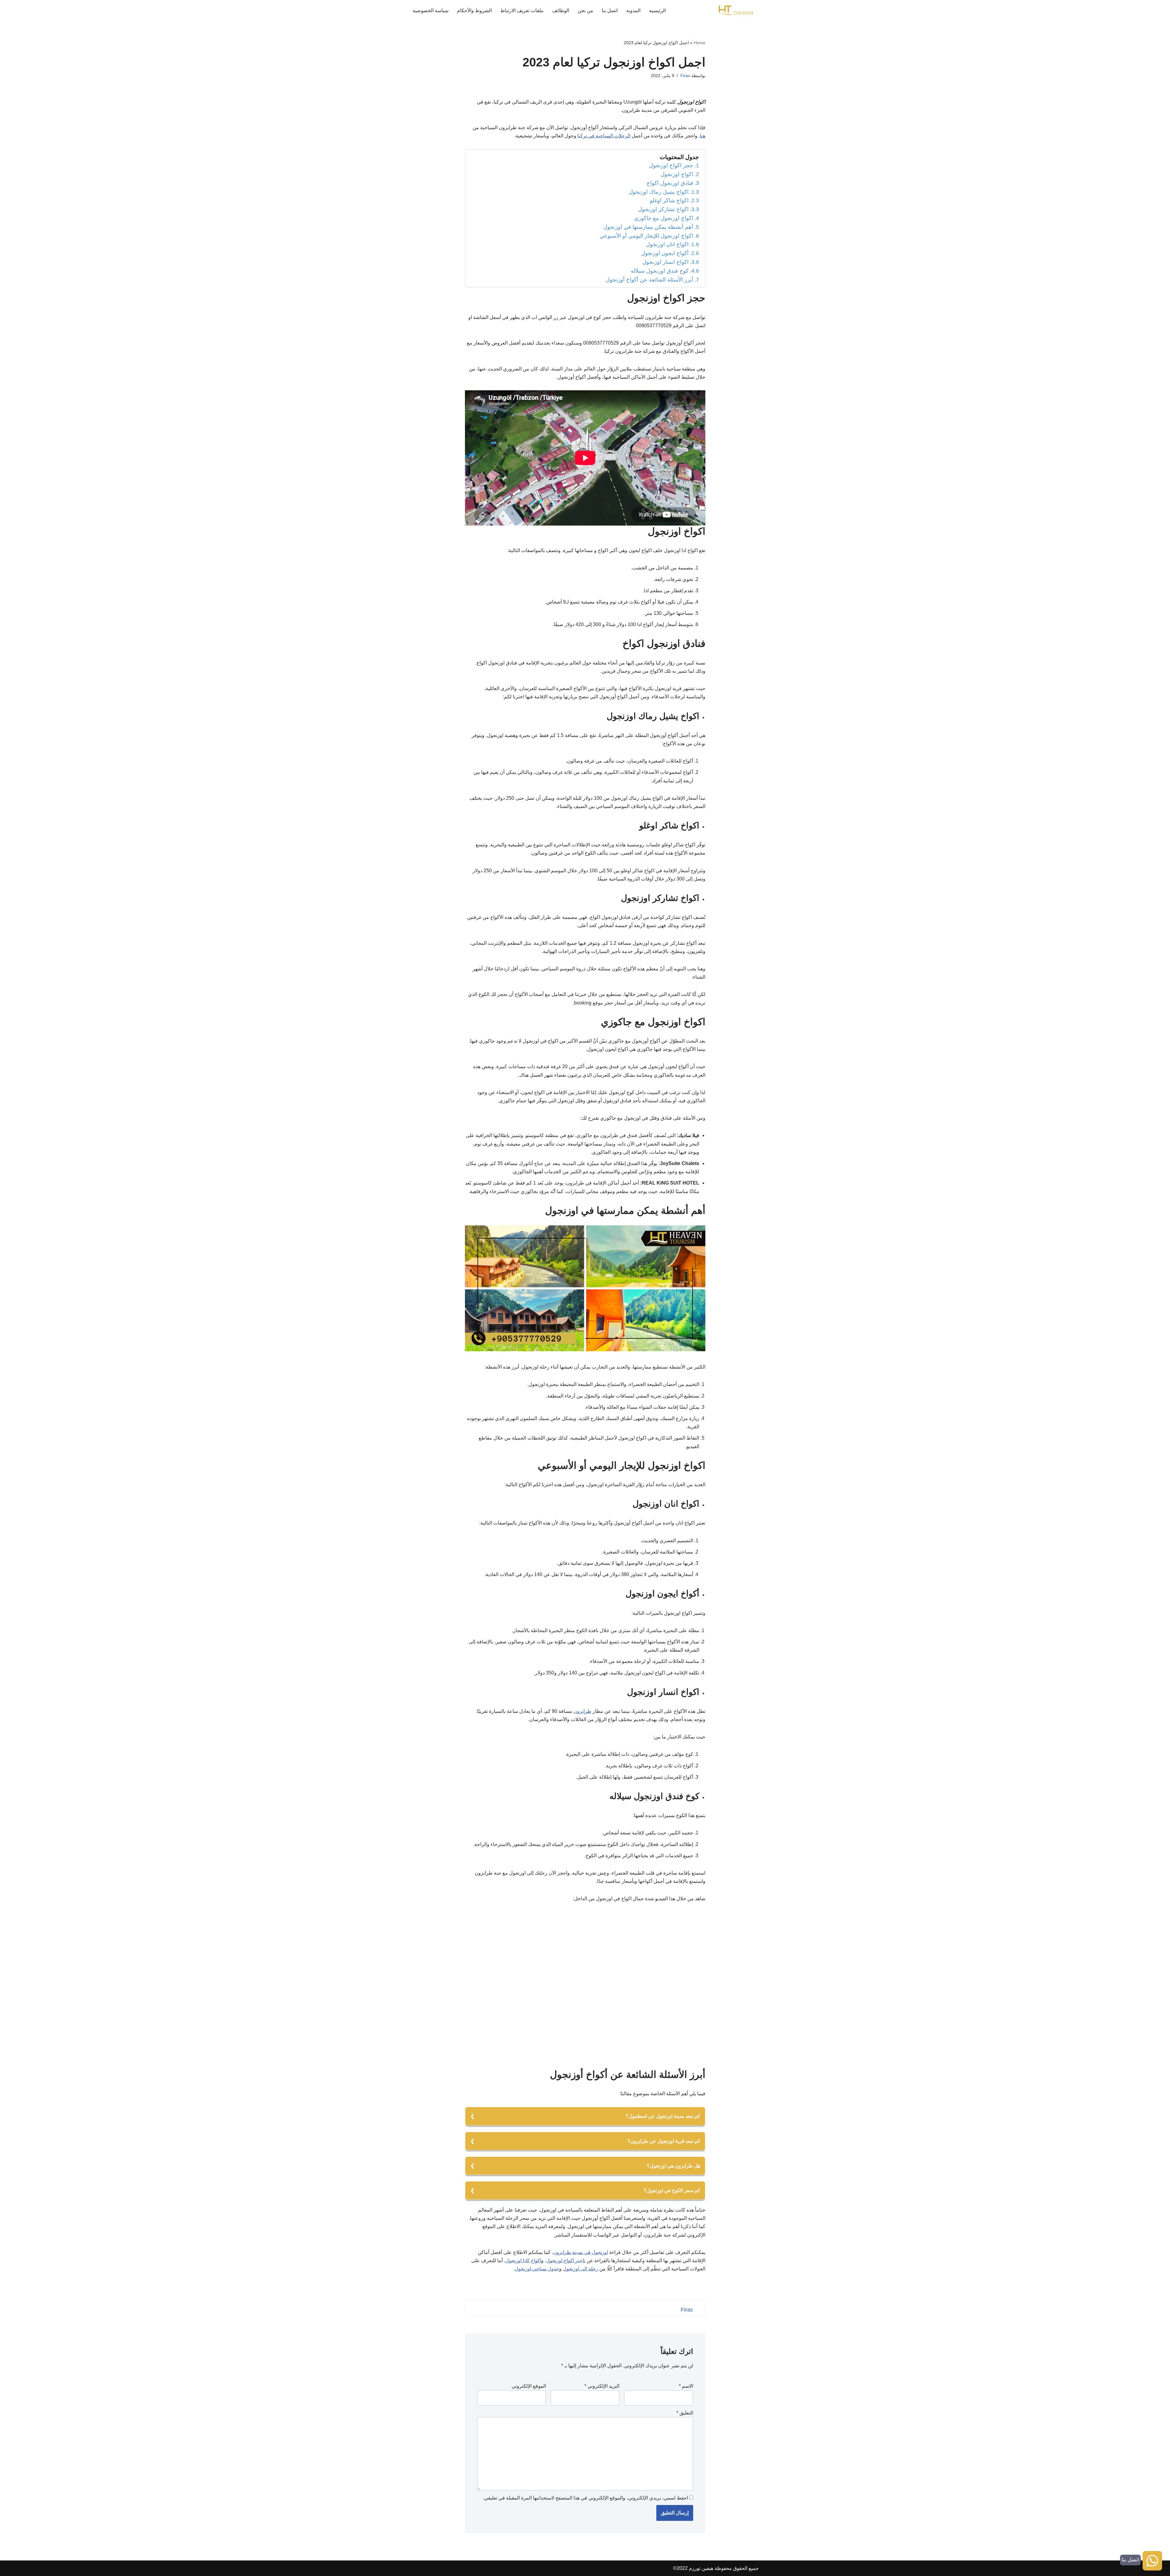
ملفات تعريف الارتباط (522, 11)
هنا (703, 136)
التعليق (685, 2413)
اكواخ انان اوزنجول (667, 244)
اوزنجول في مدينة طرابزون (581, 2252)
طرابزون (582, 1711)
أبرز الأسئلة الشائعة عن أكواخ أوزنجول (649, 280)
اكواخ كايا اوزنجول (523, 2261)
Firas (685, 76)
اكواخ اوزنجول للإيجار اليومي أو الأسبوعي (646, 236)
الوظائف (561, 11)
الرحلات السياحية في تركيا (604, 136)
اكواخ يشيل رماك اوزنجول (659, 192)
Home (700, 43)
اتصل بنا (610, 11)
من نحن (585, 11)
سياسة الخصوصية (431, 11)
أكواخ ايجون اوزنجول (665, 253)
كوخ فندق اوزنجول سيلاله (660, 271)
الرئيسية (657, 11)
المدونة (633, 11)
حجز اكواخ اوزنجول (671, 165)
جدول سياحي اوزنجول (537, 2269)
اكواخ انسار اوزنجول (665, 262)
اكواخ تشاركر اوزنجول (663, 209)
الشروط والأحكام (474, 11)
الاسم (686, 2386)
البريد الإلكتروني (602, 2386)
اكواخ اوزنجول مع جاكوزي (664, 218)
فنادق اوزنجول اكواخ (670, 183)
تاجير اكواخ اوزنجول (566, 2261)
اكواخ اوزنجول (677, 174)
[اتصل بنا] (1152, 2562)
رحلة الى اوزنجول (580, 2269)
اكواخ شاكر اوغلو (669, 200)
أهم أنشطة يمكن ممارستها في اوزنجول (648, 227)
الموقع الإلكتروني (529, 2386)
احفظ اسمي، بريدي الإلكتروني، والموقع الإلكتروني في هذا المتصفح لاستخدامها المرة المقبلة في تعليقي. (585, 2498)
